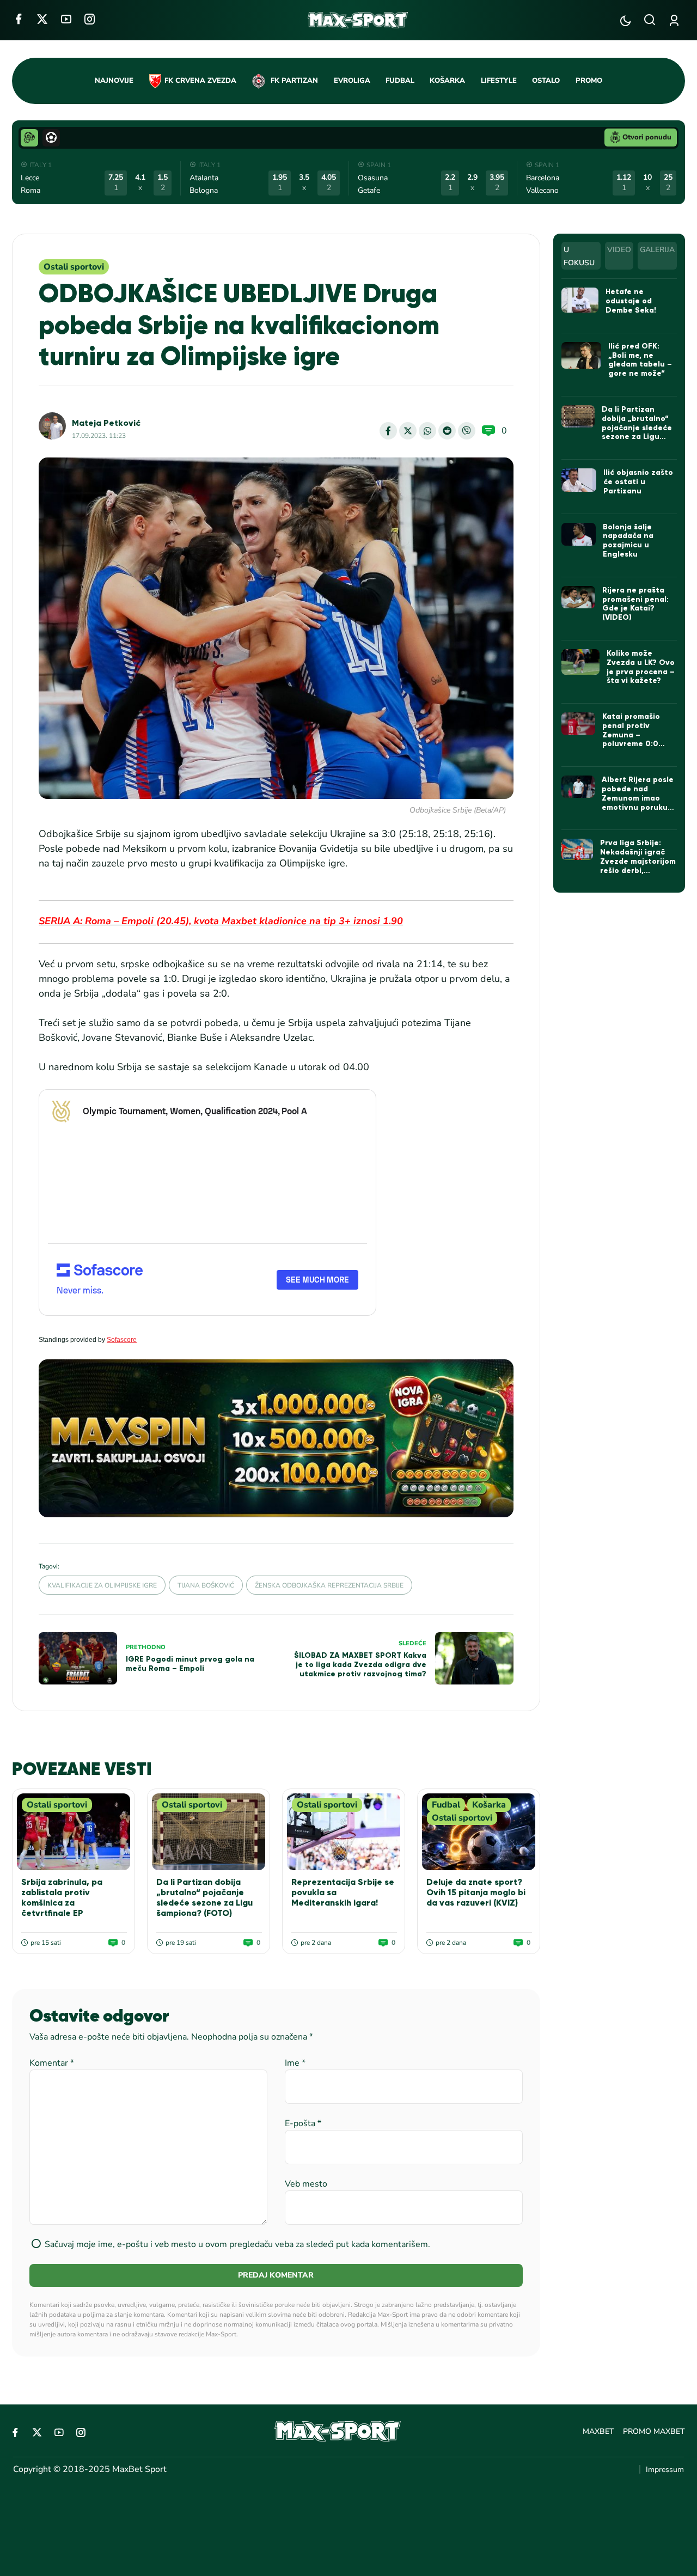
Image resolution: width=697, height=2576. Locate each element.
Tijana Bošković (206, 1585)
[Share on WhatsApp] (427, 431)
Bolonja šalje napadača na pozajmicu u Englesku (628, 541)
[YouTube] (66, 19)
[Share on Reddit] (447, 431)
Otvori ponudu (647, 137)
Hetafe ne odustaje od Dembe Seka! (631, 301)
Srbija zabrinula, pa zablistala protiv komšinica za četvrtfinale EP (62, 1898)
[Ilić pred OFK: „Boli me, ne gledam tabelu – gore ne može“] (581, 355)
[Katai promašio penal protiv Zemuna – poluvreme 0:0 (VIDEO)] (578, 724)
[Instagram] (90, 19)
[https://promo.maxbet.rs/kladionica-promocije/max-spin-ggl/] (276, 1439)
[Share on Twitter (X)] (408, 431)
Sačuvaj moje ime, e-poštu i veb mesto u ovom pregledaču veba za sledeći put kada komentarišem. (237, 2244)
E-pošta (303, 2123)
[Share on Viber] (467, 431)
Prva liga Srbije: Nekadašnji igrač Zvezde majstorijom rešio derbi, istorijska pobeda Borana (638, 866)
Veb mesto (306, 2184)
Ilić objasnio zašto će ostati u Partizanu (638, 482)
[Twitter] (42, 19)
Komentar (52, 2063)
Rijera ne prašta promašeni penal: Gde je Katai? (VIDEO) (635, 604)
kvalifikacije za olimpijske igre (102, 1585)
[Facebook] (18, 19)
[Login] (676, 20)
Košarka (489, 1805)
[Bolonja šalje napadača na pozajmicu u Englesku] (579, 534)
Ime (295, 2063)
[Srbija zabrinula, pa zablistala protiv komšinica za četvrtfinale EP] (74, 1832)
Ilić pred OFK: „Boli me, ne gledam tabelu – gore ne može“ (640, 360)
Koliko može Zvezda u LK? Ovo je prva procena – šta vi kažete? (641, 667)
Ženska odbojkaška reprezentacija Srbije (329, 1585)
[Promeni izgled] (625, 20)
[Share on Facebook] (388, 431)
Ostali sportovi (74, 267)
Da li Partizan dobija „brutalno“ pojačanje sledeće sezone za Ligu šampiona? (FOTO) (204, 1898)
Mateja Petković (106, 423)
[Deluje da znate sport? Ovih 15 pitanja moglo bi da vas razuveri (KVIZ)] (479, 1832)
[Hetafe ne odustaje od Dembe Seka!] (580, 300)
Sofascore (122, 1340)
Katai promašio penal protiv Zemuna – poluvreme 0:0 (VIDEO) (631, 735)
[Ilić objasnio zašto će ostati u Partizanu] (579, 480)
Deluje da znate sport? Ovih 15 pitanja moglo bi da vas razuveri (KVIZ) (476, 1892)
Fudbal (446, 1805)
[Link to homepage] (358, 20)
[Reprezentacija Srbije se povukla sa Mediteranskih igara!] (344, 1832)
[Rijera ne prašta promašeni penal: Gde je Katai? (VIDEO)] (579, 597)
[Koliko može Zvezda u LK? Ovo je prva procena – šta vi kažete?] (580, 662)
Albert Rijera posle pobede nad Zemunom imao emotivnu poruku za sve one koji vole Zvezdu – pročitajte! (638, 807)
